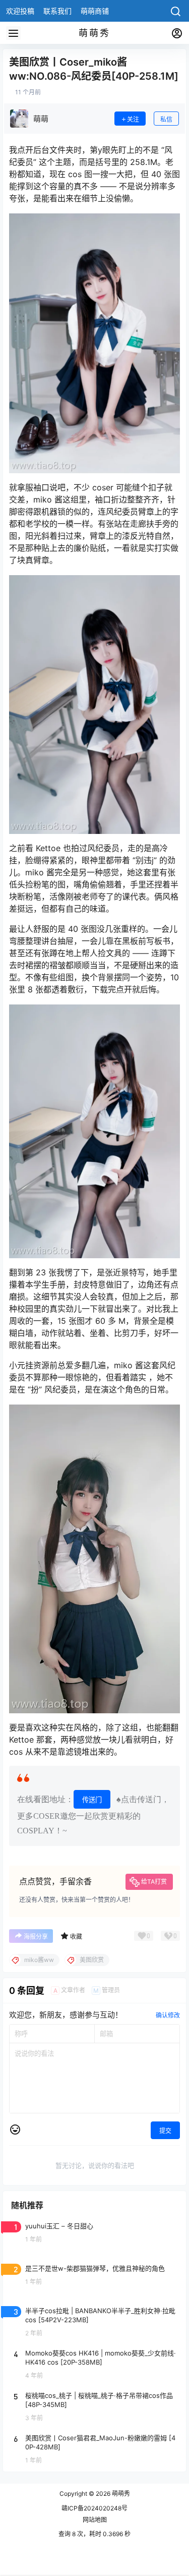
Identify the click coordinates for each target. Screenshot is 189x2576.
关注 (133, 119)
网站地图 (95, 2520)
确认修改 (168, 2015)
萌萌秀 (120, 2494)
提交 (165, 2131)
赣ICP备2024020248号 (94, 2508)
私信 (166, 119)
